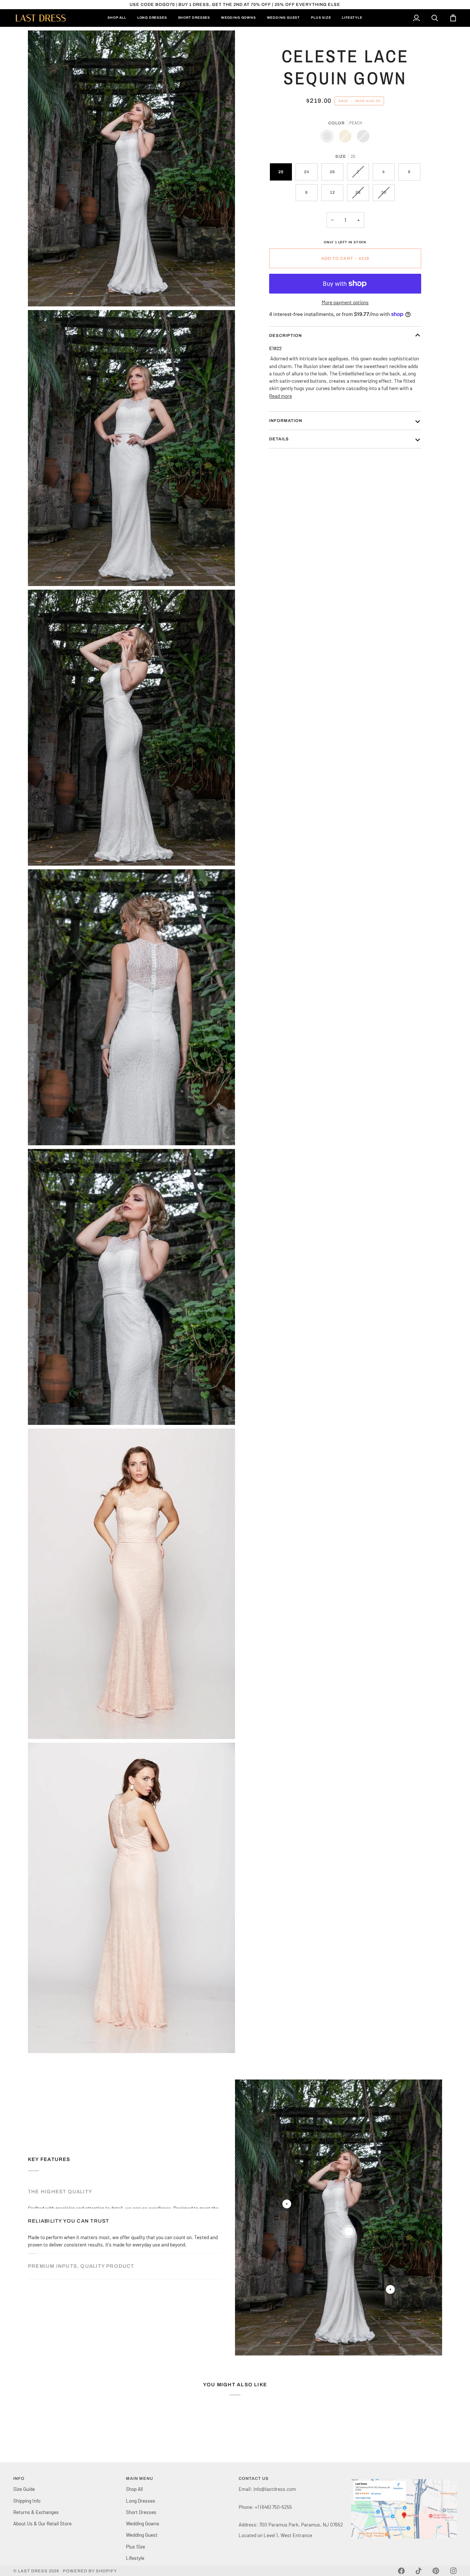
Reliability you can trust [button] (68, 2217)
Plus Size (135, 2546)
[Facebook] (401, 2571)
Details (279, 439)
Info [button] (19, 2478)
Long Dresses (141, 2501)
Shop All (134, 2489)
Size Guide (24, 2489)
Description (285, 335)
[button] (404, 2477)
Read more (281, 396)
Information (286, 421)
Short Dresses (141, 2512)
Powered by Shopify (90, 2571)
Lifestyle (135, 2558)
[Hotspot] (287, 2204)
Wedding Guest (142, 2535)
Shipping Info (27, 2501)
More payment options (345, 302)
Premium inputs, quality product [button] (81, 2244)
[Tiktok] (419, 2571)
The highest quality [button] (60, 2192)
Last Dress (33, 2571)
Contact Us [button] (254, 2478)
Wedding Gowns (143, 2523)
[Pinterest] (436, 2571)
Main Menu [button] (140, 2478)
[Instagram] (453, 2571)
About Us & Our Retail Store (42, 2523)
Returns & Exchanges (36, 2512)
